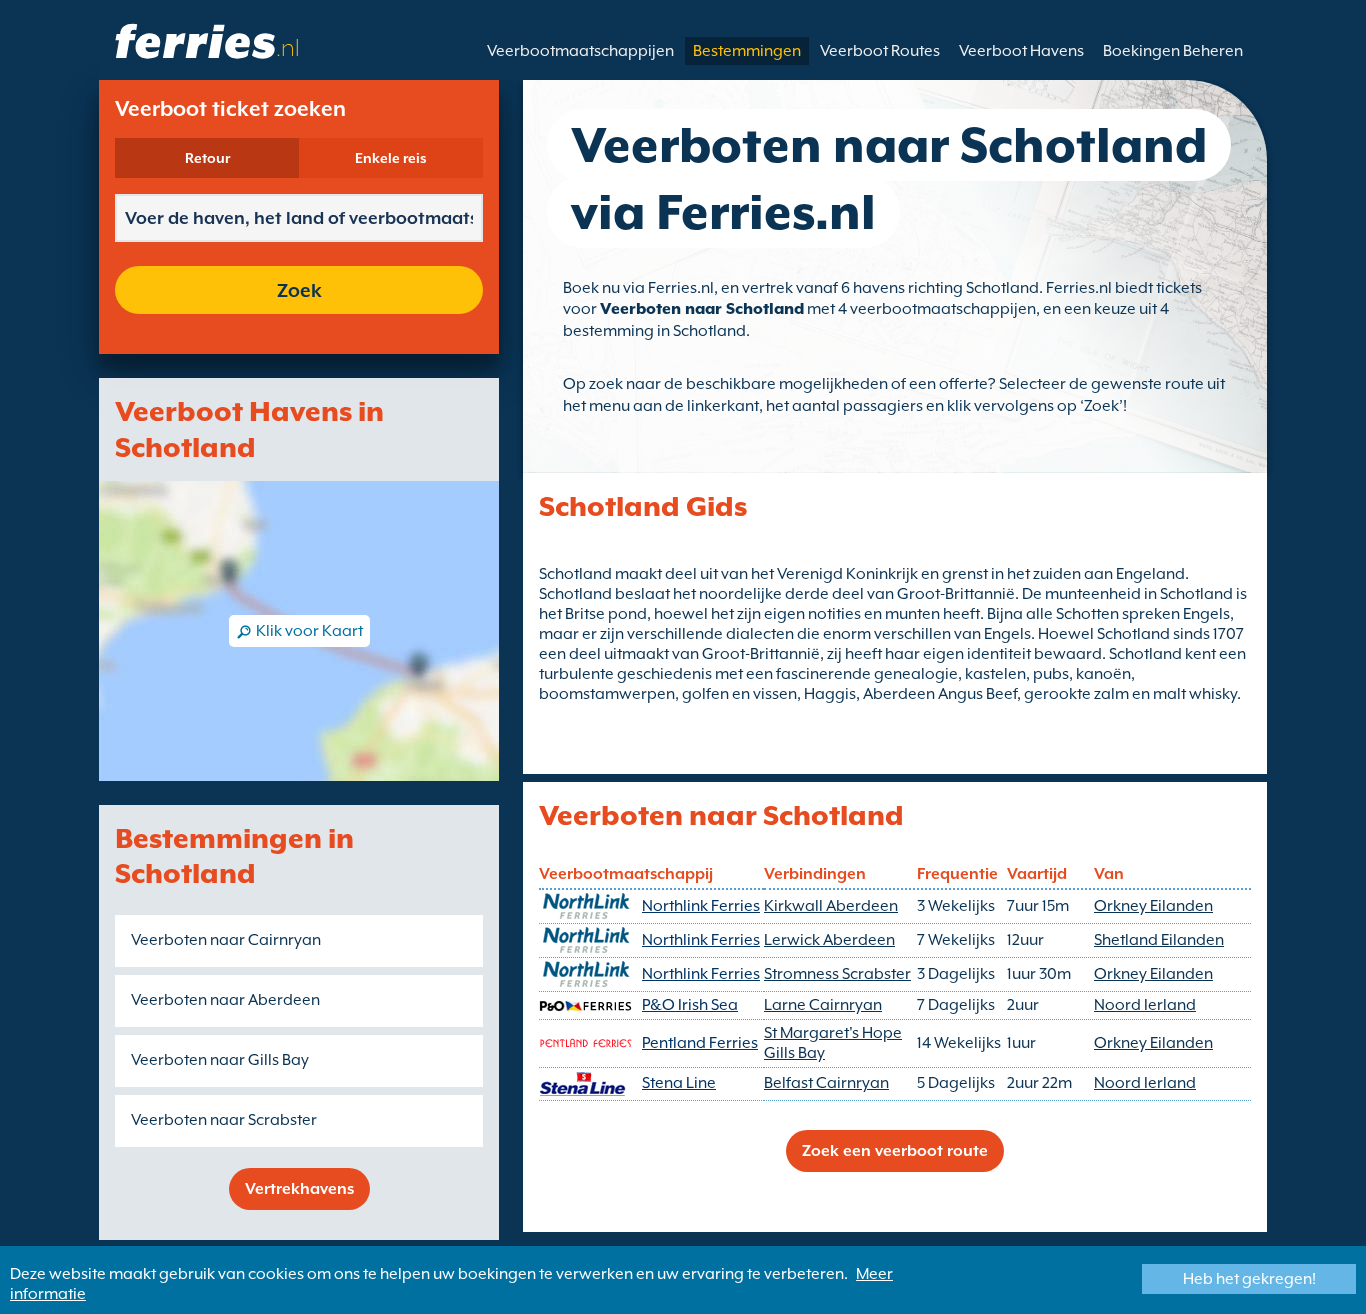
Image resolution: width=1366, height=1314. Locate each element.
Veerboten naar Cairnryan (226, 940)
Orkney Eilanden (1153, 906)
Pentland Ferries (700, 1043)
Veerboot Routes (880, 51)
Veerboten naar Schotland (702, 309)
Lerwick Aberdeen (829, 940)
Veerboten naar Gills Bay (220, 1060)
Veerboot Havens (1021, 51)
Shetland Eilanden (1159, 940)
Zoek (299, 290)
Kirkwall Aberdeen (831, 906)
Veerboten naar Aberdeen (225, 1000)
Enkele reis (391, 158)
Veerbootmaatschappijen (580, 51)
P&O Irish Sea (690, 1005)
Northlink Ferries (701, 906)
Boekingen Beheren (1173, 51)
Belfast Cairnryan (826, 1083)
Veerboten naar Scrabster (224, 1120)
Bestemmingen (747, 51)
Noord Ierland (1145, 1005)
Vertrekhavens (299, 1189)
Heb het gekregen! (1249, 1279)
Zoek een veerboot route (895, 1151)
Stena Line (679, 1083)
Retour (207, 158)
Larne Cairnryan (823, 1005)
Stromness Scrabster (837, 974)
